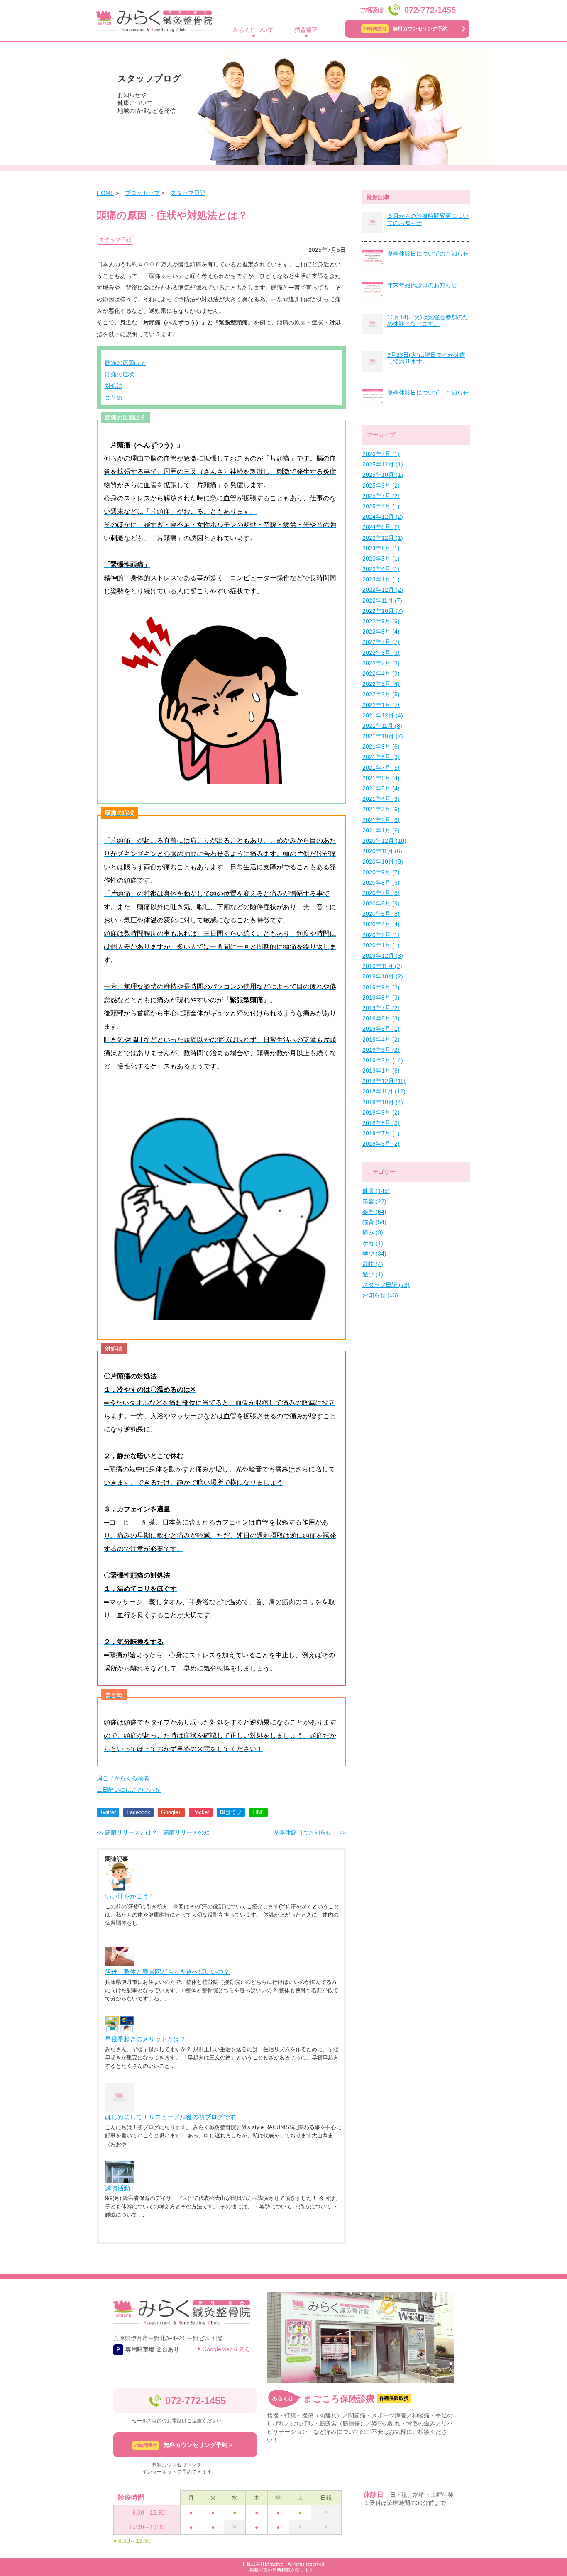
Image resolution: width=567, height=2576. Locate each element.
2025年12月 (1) (383, 464)
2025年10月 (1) (383, 475)
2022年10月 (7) (383, 611)
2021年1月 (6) (381, 830)
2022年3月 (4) (381, 684)
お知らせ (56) (380, 1295)
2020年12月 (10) (384, 841)
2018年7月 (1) (381, 1133)
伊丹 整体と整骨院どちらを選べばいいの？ (167, 1972)
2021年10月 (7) (383, 736)
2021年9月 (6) (381, 746)
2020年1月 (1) (381, 945)
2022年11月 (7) (382, 600)
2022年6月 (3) (381, 653)
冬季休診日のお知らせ (310, 1832)
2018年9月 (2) (381, 1112)
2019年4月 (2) (381, 1039)
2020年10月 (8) (383, 861)
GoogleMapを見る (226, 2349)
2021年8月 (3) (381, 757)
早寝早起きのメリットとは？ (145, 2039)
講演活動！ (121, 2188)
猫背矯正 (306, 30)
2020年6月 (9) (381, 903)
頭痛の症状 (120, 374)
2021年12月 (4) (383, 715)
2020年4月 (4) (381, 924)
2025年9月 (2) (381, 485)
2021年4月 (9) (381, 799)
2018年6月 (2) (381, 1144)
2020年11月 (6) (382, 851)
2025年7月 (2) (381, 496)
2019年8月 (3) (381, 998)
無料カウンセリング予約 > (183, 2445)
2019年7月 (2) (381, 1008)
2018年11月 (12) (384, 1091)
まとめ (114, 398)
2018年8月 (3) (381, 1123)
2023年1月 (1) (381, 579)
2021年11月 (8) (382, 726)
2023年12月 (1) (383, 538)
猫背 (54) (374, 1222)
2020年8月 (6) (381, 883)
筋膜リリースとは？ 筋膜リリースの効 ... (156, 1832)
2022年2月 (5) (381, 694)
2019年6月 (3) (381, 1018)
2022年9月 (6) (381, 621)
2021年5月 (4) (381, 788)
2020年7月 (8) (381, 893)
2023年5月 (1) (381, 559)
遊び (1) (373, 1274)
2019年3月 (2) (381, 1050)
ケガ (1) (373, 1243)
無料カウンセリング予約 (405, 29)
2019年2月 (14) (383, 1060)
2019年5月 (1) (381, 1029)
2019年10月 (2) (383, 976)
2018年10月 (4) (383, 1102)
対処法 (114, 386)
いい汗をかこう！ (130, 1896)
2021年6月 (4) (381, 778)
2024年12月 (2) (383, 517)
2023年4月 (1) (381, 569)
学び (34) (374, 1254)
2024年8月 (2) (381, 527)
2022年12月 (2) (383, 590)
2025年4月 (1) (381, 506)
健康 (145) (376, 1191)
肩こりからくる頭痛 (123, 1778)
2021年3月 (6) (381, 809)
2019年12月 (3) (383, 956)
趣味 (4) (373, 1264)
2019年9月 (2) (381, 987)
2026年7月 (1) (381, 454)
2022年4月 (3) (381, 673)
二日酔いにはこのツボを (129, 1790)
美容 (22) (374, 1201)
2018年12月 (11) (384, 1081)
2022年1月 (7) (381, 705)
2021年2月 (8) (381, 820)
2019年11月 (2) (382, 966)
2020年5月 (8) (381, 914)
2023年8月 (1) (381, 548)
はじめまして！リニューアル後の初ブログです (170, 2117)
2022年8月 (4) (381, 632)
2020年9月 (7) (381, 872)
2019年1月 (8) (381, 1071)
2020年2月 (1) (381, 935)
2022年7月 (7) (381, 642)
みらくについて (253, 30)
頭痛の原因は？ (125, 363)
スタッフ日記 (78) (386, 1285)
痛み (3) (373, 1232)
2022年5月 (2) (381, 663)
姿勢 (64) (374, 1212)
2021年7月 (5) (381, 768)
